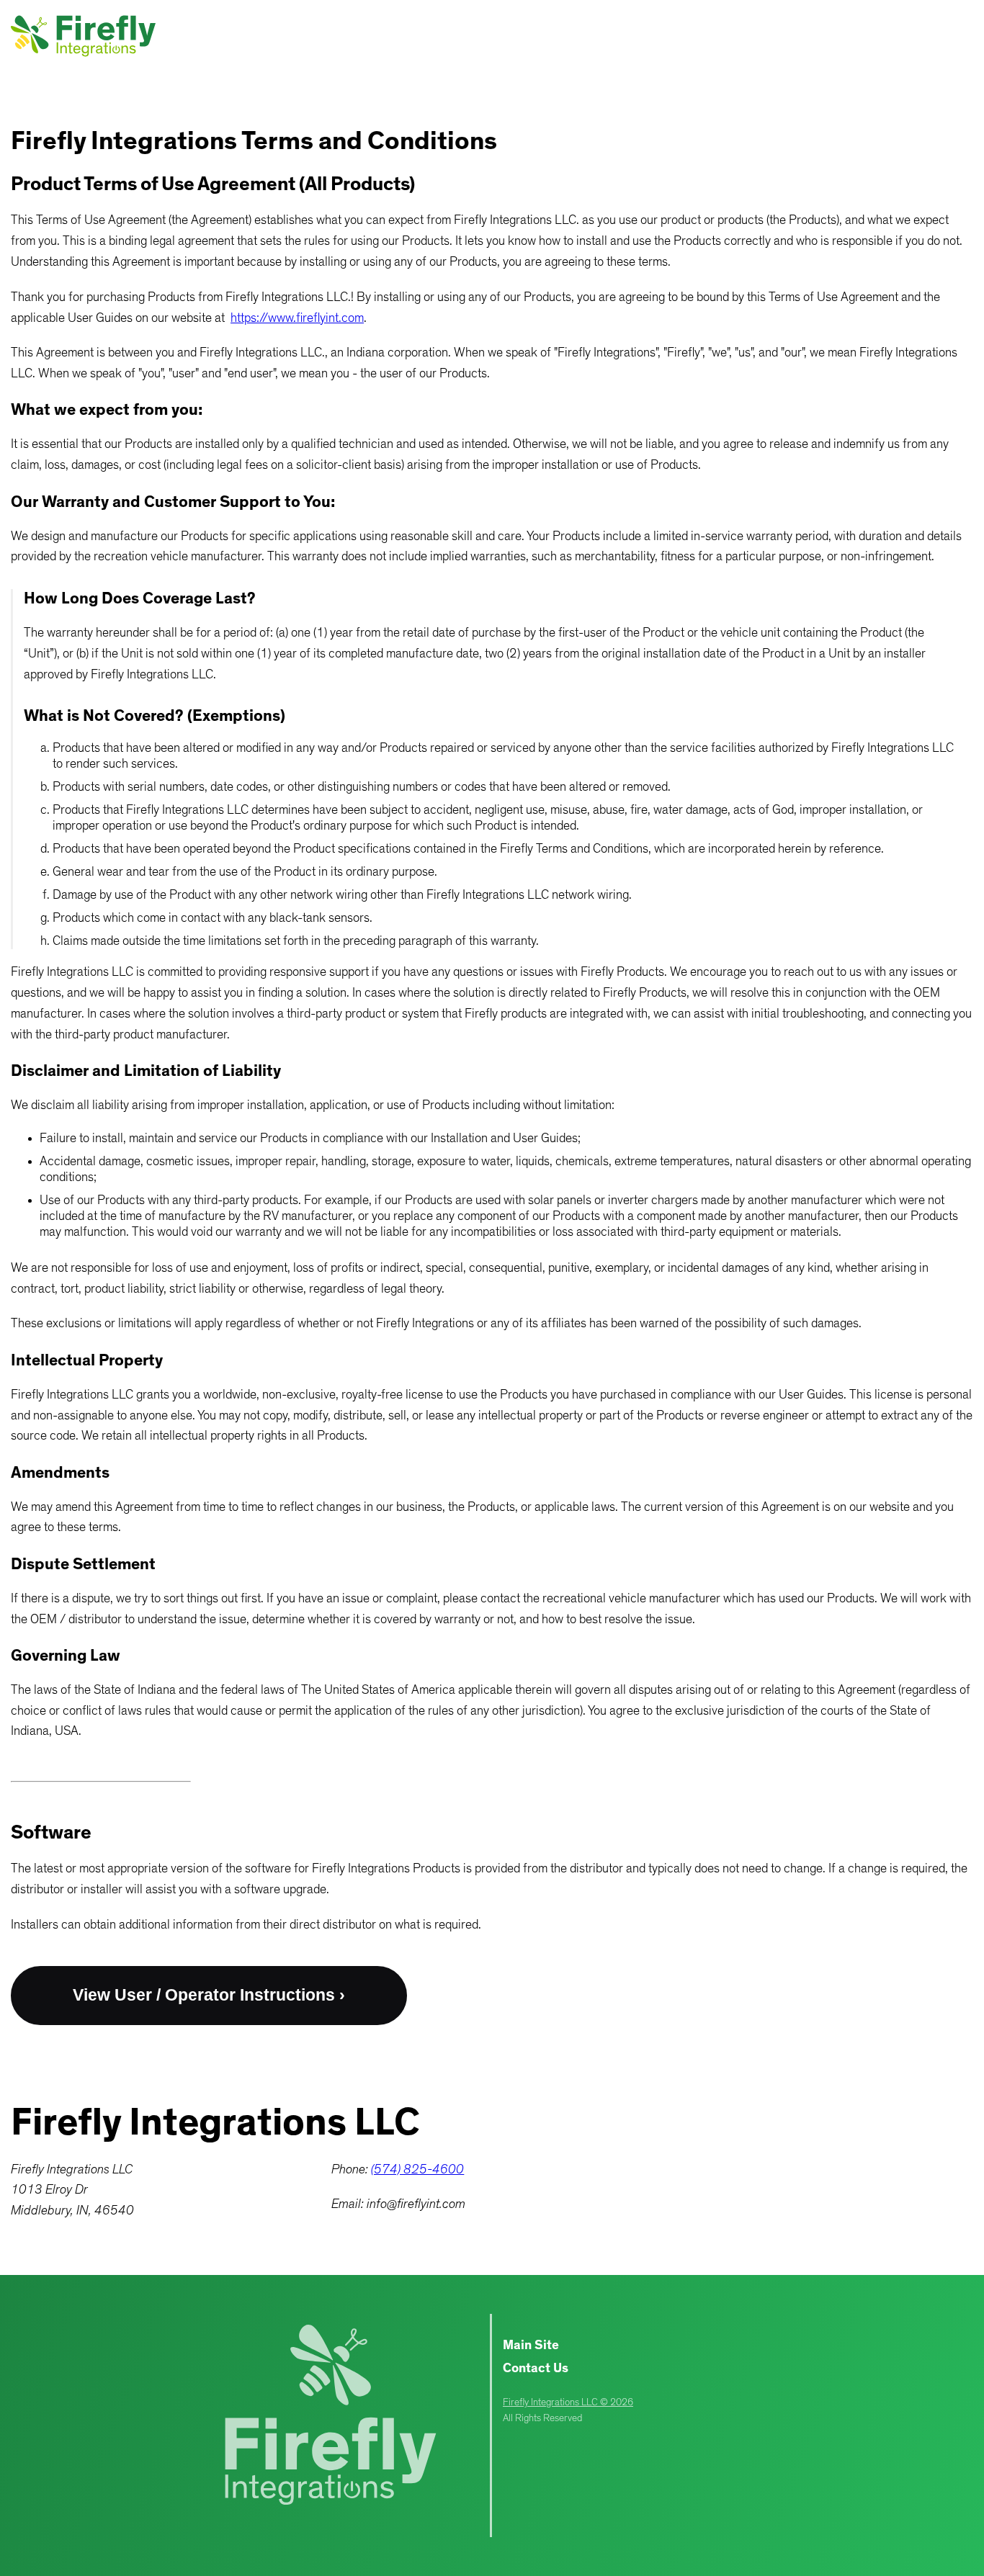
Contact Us (536, 2369)
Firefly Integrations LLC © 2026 (568, 2402)
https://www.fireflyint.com (297, 318)
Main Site (531, 2346)
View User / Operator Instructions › (209, 1995)
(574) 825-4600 (417, 2170)
